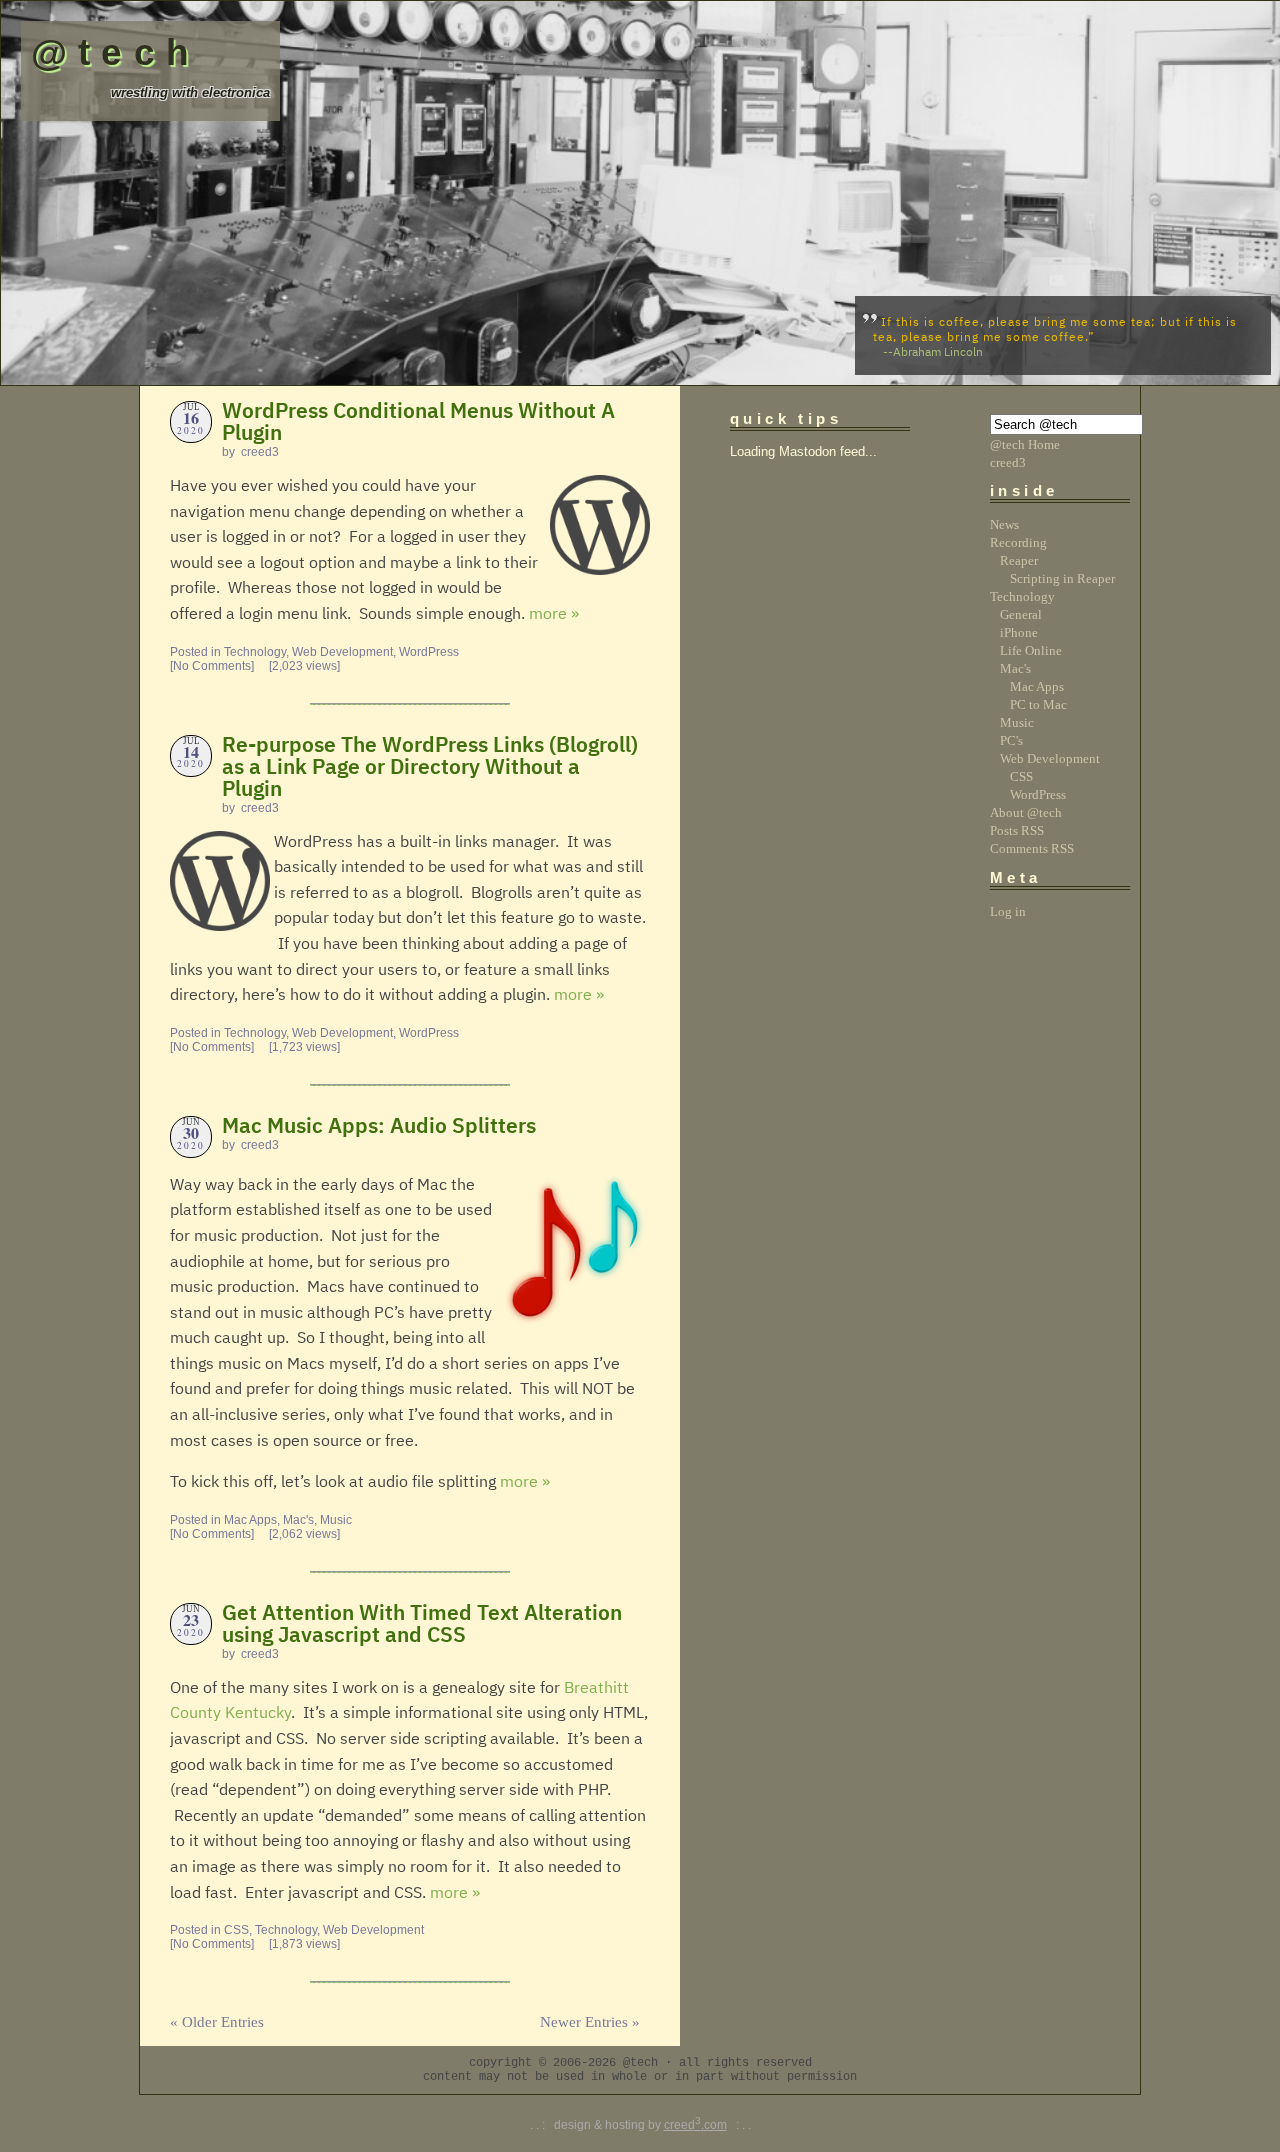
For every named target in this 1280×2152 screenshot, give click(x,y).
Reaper (1019, 560)
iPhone (1019, 632)
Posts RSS (1017, 830)
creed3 (1008, 462)
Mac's (298, 1520)
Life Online (1031, 650)
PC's (1011, 740)
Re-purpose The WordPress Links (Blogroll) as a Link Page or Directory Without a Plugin (430, 768)
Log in (1008, 911)
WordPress (429, 652)
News (1004, 524)
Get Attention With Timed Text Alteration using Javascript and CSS (422, 1625)
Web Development (342, 652)
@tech (115, 52)
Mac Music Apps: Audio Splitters (379, 1127)
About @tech (1026, 812)
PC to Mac (1038, 704)
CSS (236, 1930)
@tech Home (1025, 444)
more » (554, 615)
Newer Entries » (590, 2022)
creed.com (695, 2125)
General (1021, 614)
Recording (1018, 542)
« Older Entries (217, 2022)
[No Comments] (212, 666)
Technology (255, 652)
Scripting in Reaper (1062, 578)
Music (336, 1520)
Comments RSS (1032, 848)
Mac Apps (250, 1520)
